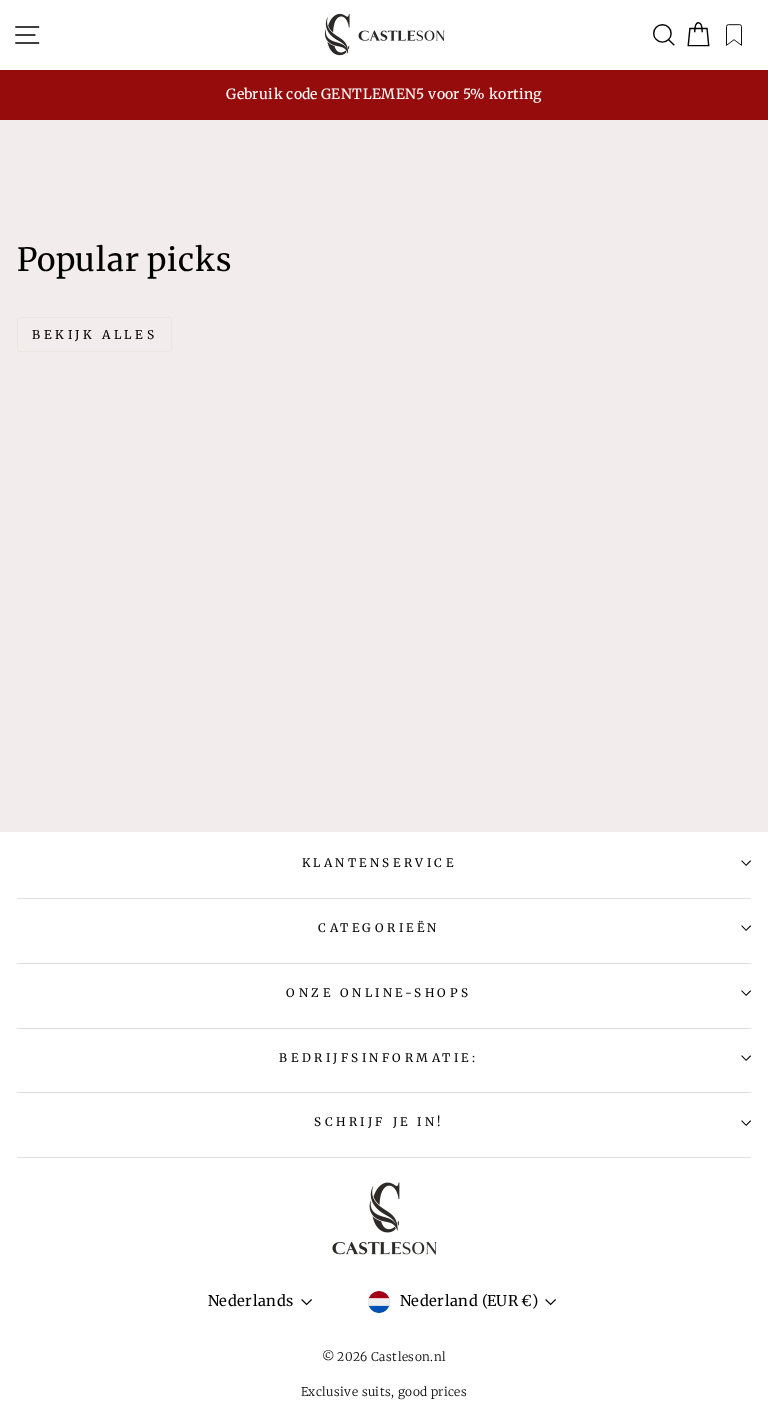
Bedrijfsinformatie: (378, 1057)
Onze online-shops (379, 992)
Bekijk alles (94, 334)
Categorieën (379, 927)
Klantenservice (379, 862)
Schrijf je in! (378, 1121)
